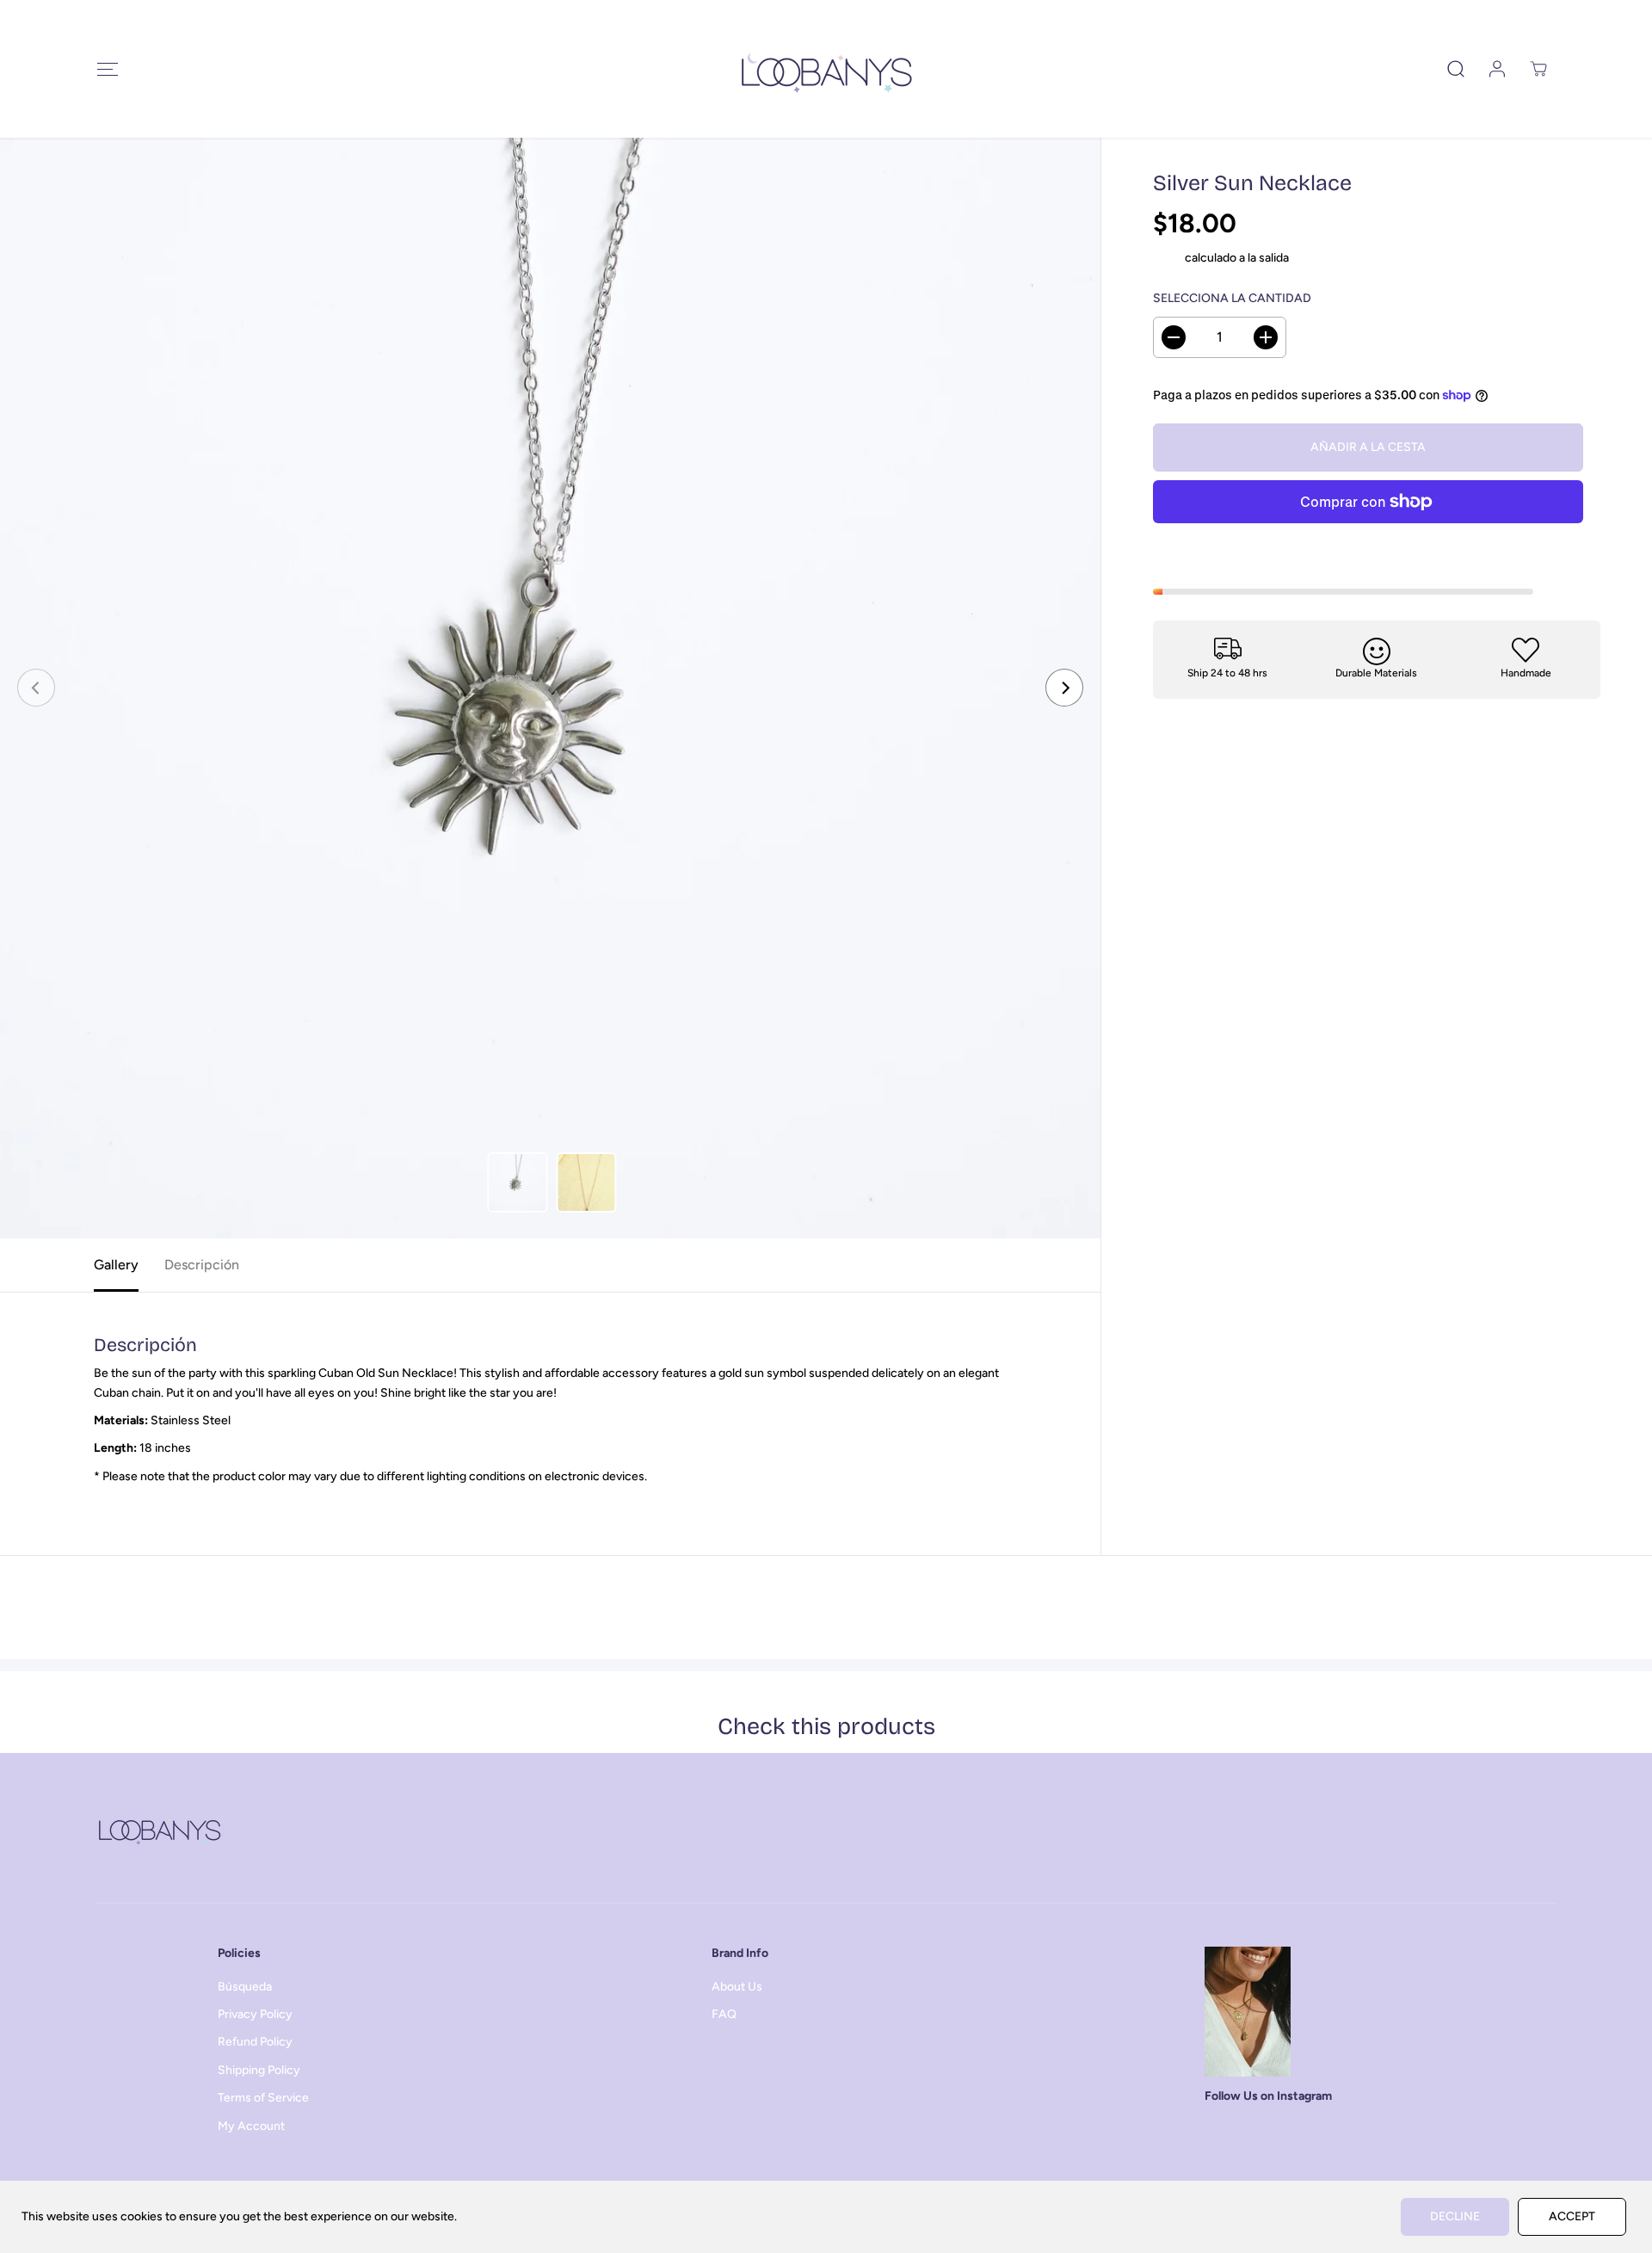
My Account (251, 2126)
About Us (737, 1987)
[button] (107, 69)
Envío (1168, 258)
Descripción (202, 1265)
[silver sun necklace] (550, 688)
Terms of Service (263, 2098)
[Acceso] (1497, 69)
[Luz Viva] (826, 69)
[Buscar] (1456, 69)
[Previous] (36, 688)
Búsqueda (245, 1987)
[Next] (1064, 688)
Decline (1455, 2216)
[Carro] (1538, 69)
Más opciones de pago (1368, 544)
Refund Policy (255, 2042)
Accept (1572, 2216)
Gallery (116, 1265)
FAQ (724, 2014)
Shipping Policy (259, 2070)
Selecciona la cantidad (1232, 299)
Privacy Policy (255, 2014)
